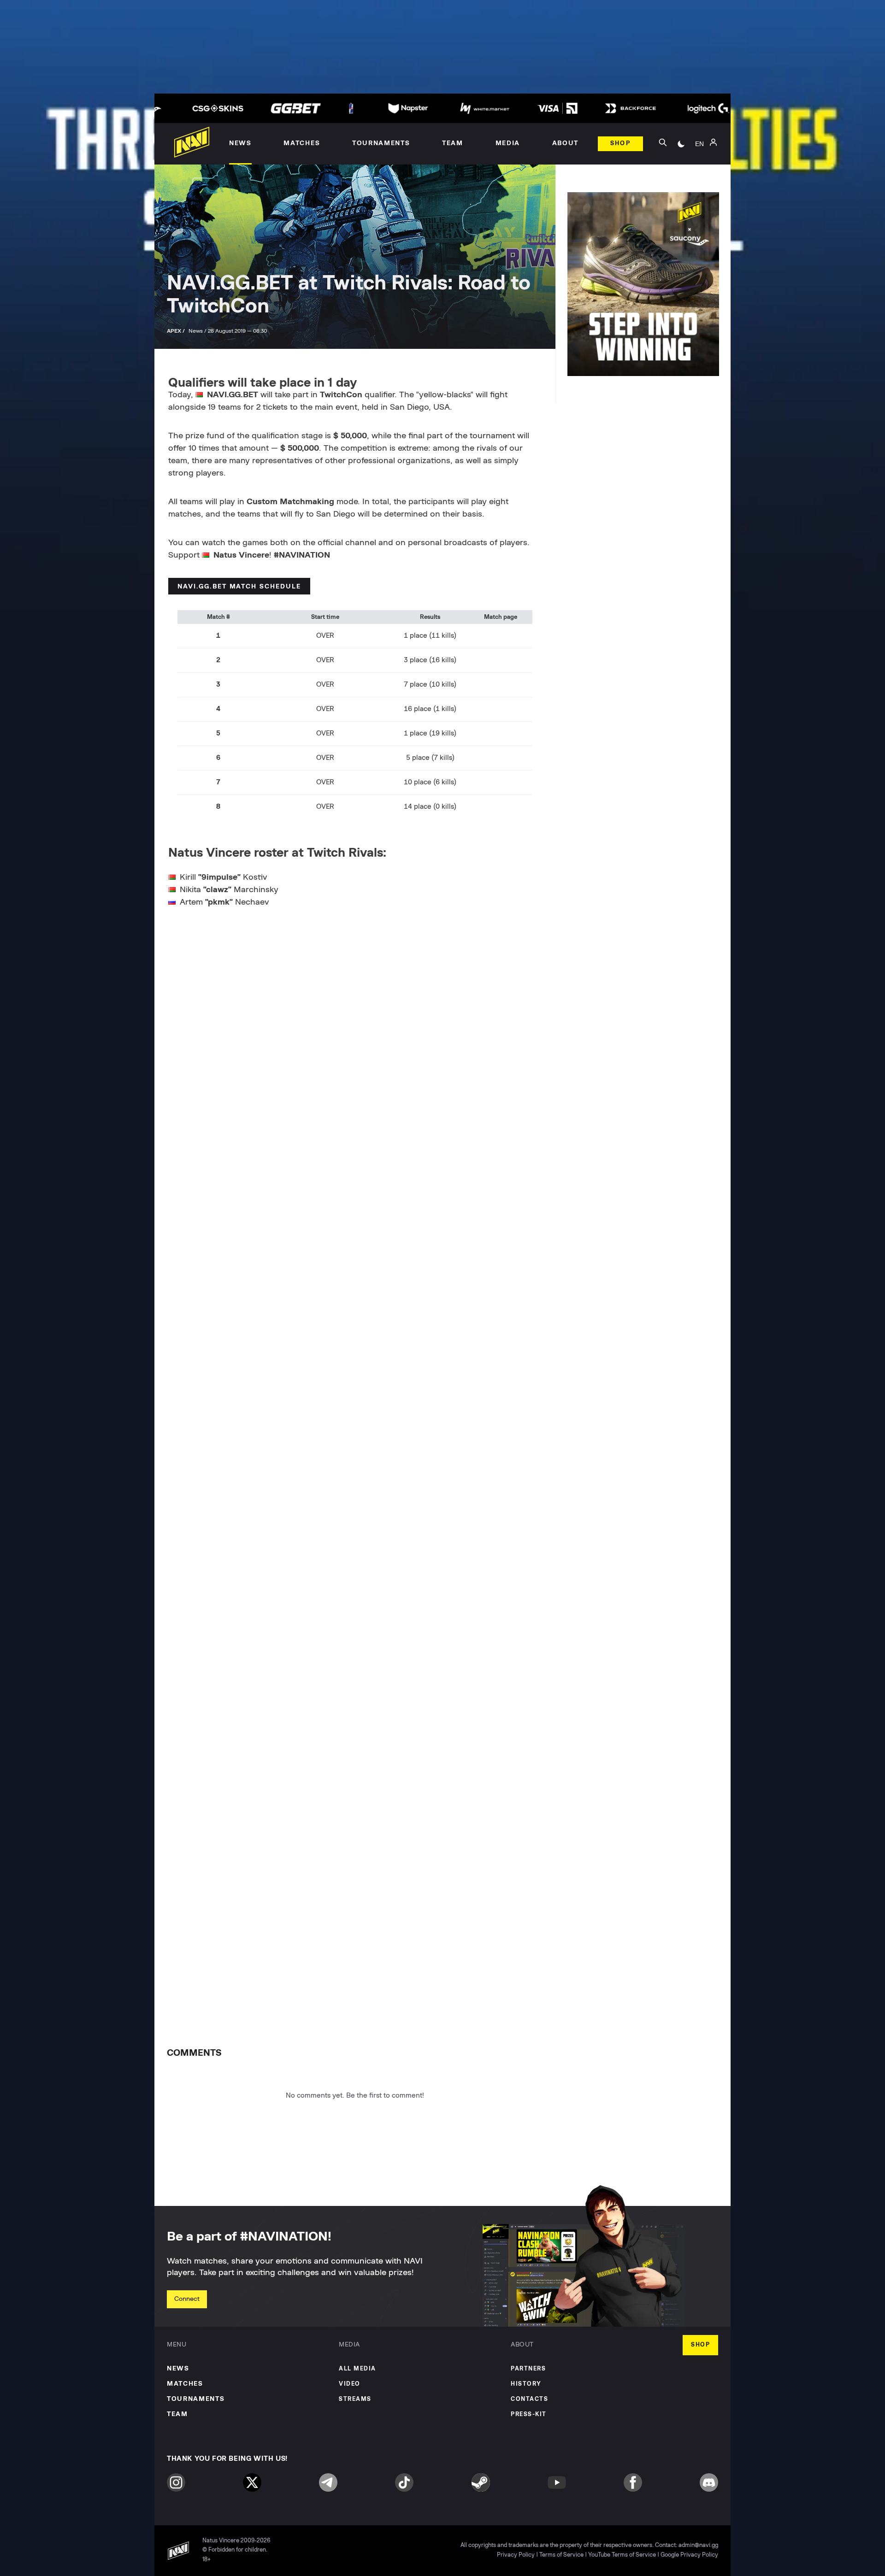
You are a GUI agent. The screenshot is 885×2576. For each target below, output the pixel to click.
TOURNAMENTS (196, 2399)
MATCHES (185, 2384)
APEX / (177, 331)
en (699, 144)
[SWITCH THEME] (681, 144)
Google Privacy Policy (689, 2555)
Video (350, 2384)
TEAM (177, 2414)
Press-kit (529, 2414)
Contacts (529, 2399)
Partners (528, 2369)
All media (357, 2369)
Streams (355, 2399)
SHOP (700, 2345)
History (526, 2384)
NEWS (178, 2369)
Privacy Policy (516, 2555)
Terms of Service (561, 2555)
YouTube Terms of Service (622, 2555)
